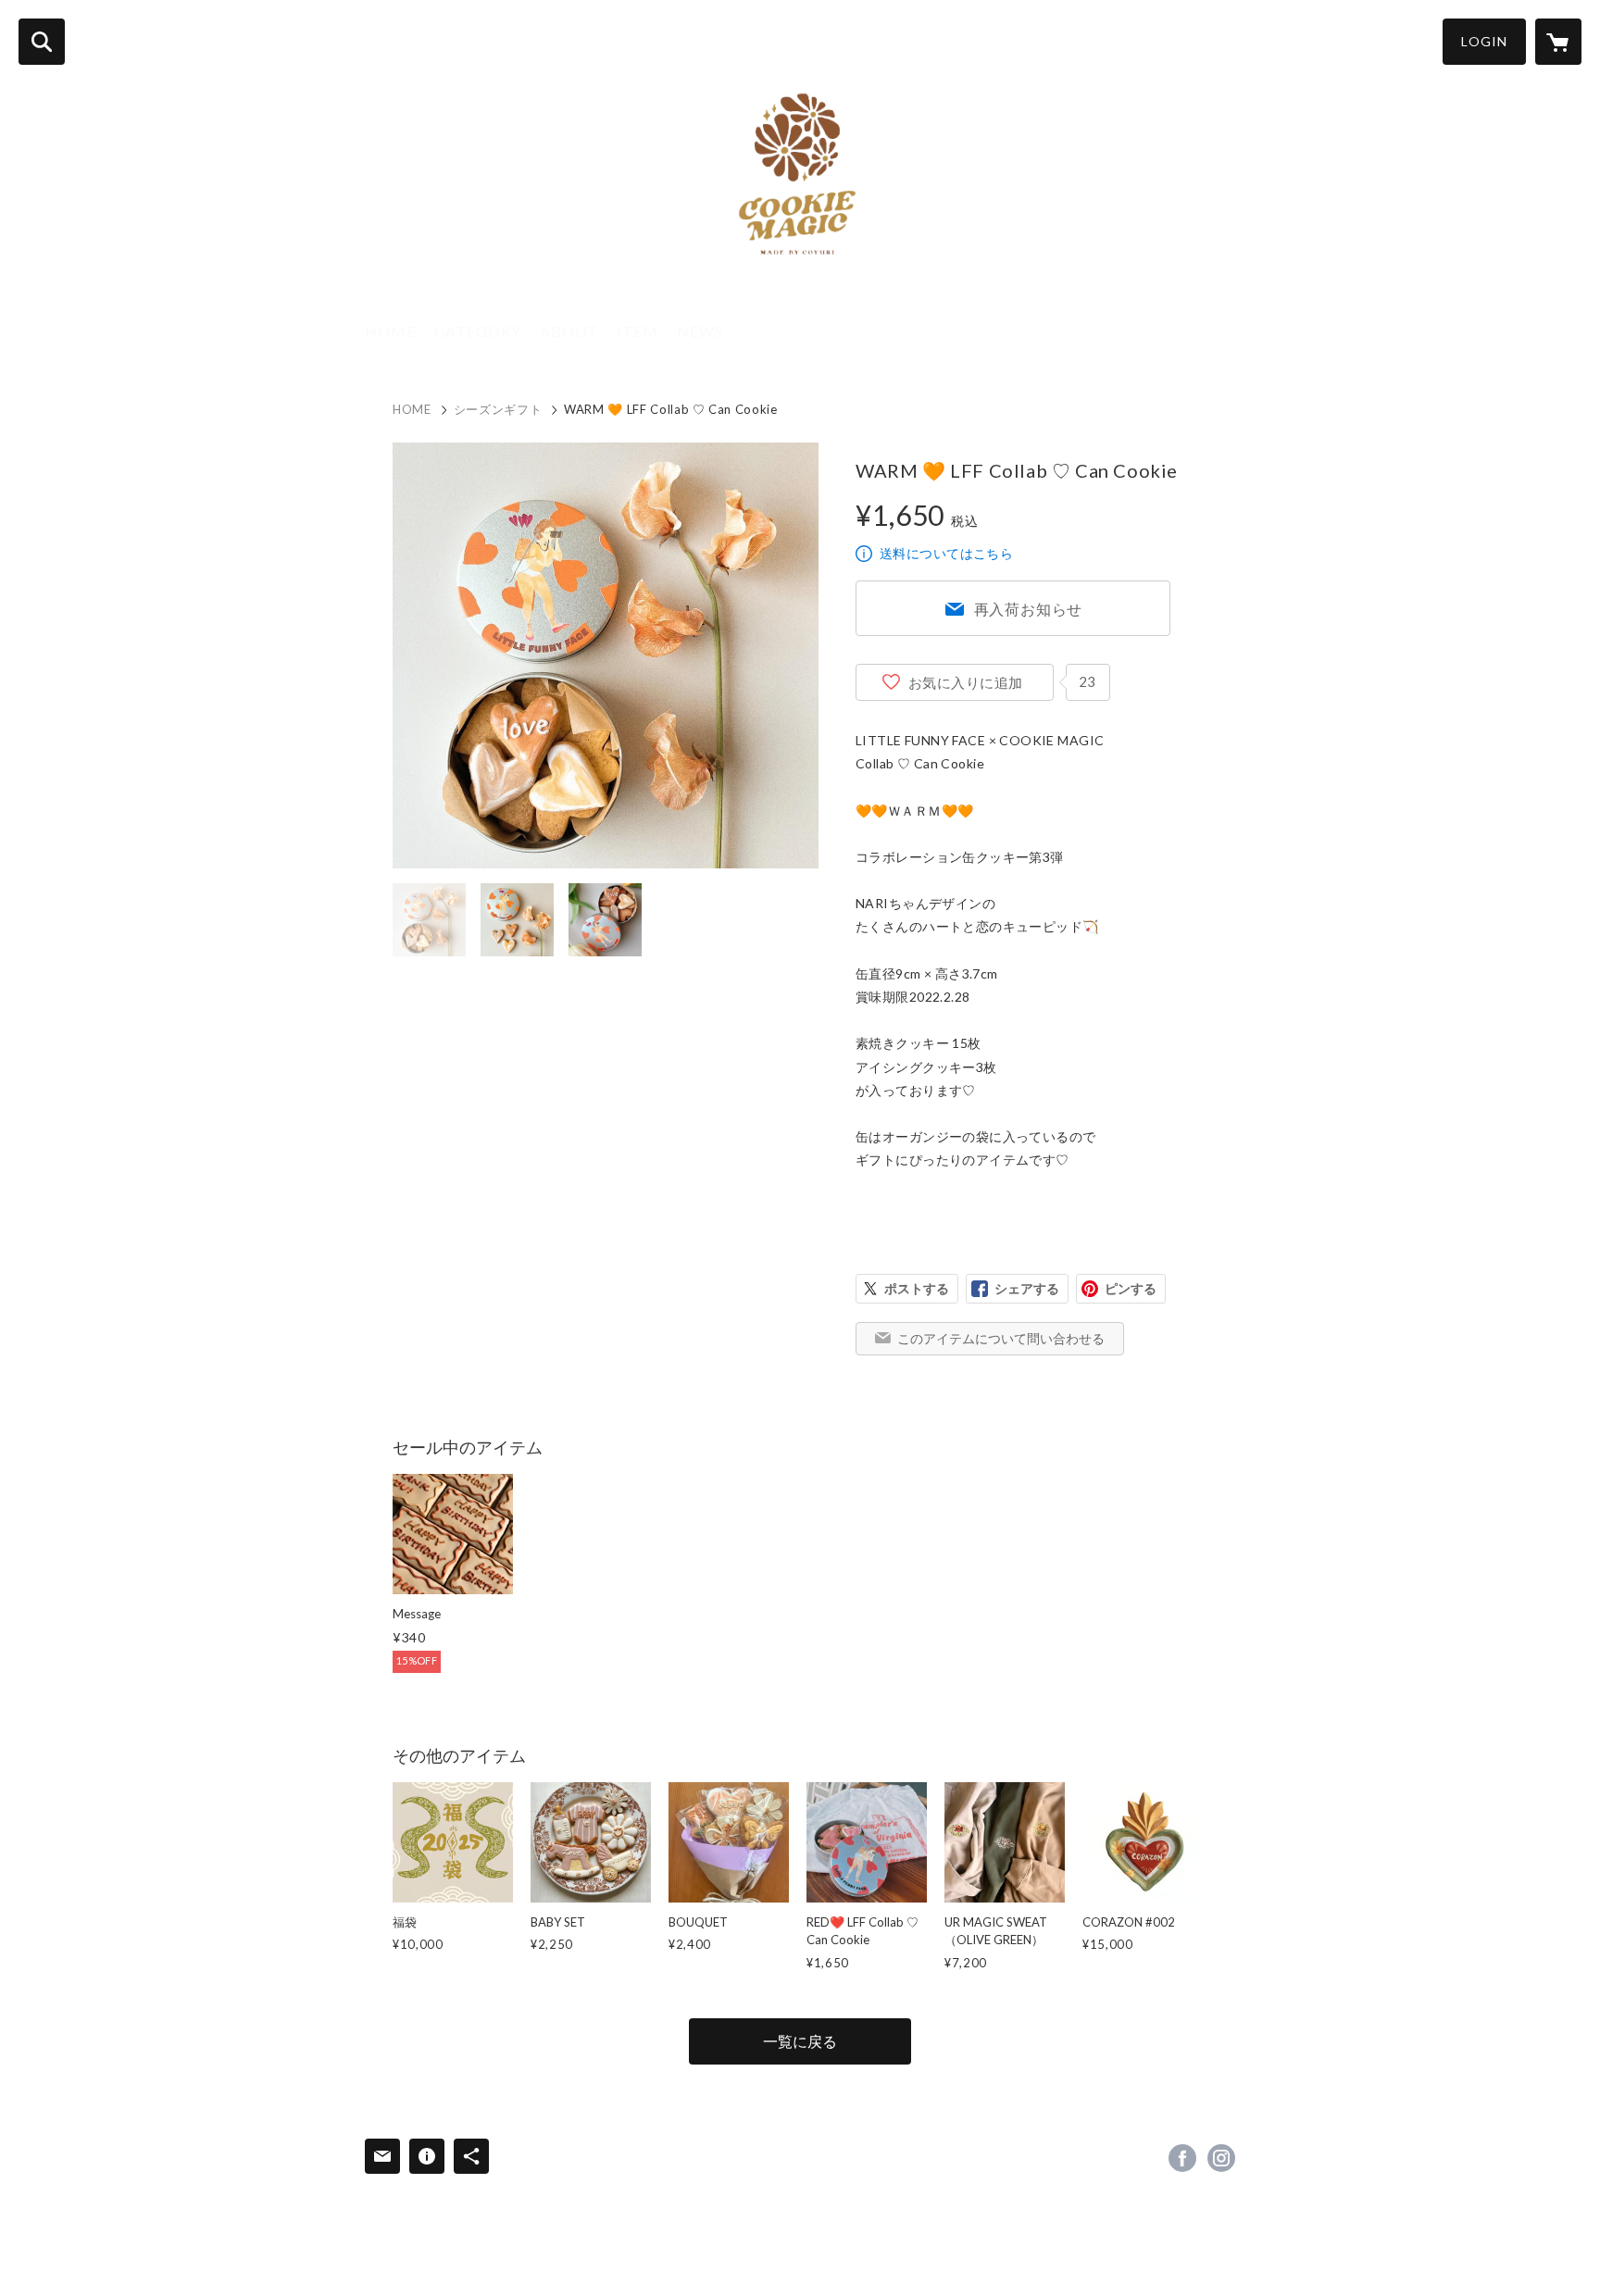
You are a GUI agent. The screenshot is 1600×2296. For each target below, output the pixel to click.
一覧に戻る (800, 2041)
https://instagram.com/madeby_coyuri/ (1221, 2158)
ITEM (637, 331)
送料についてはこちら (946, 553)
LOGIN (1484, 41)
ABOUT (569, 331)
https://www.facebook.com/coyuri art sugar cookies (1182, 2158)
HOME (390, 331)
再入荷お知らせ (1029, 609)
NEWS (700, 331)
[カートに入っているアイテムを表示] (1558, 42)
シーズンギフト (498, 409)
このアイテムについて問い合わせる (1001, 1338)
